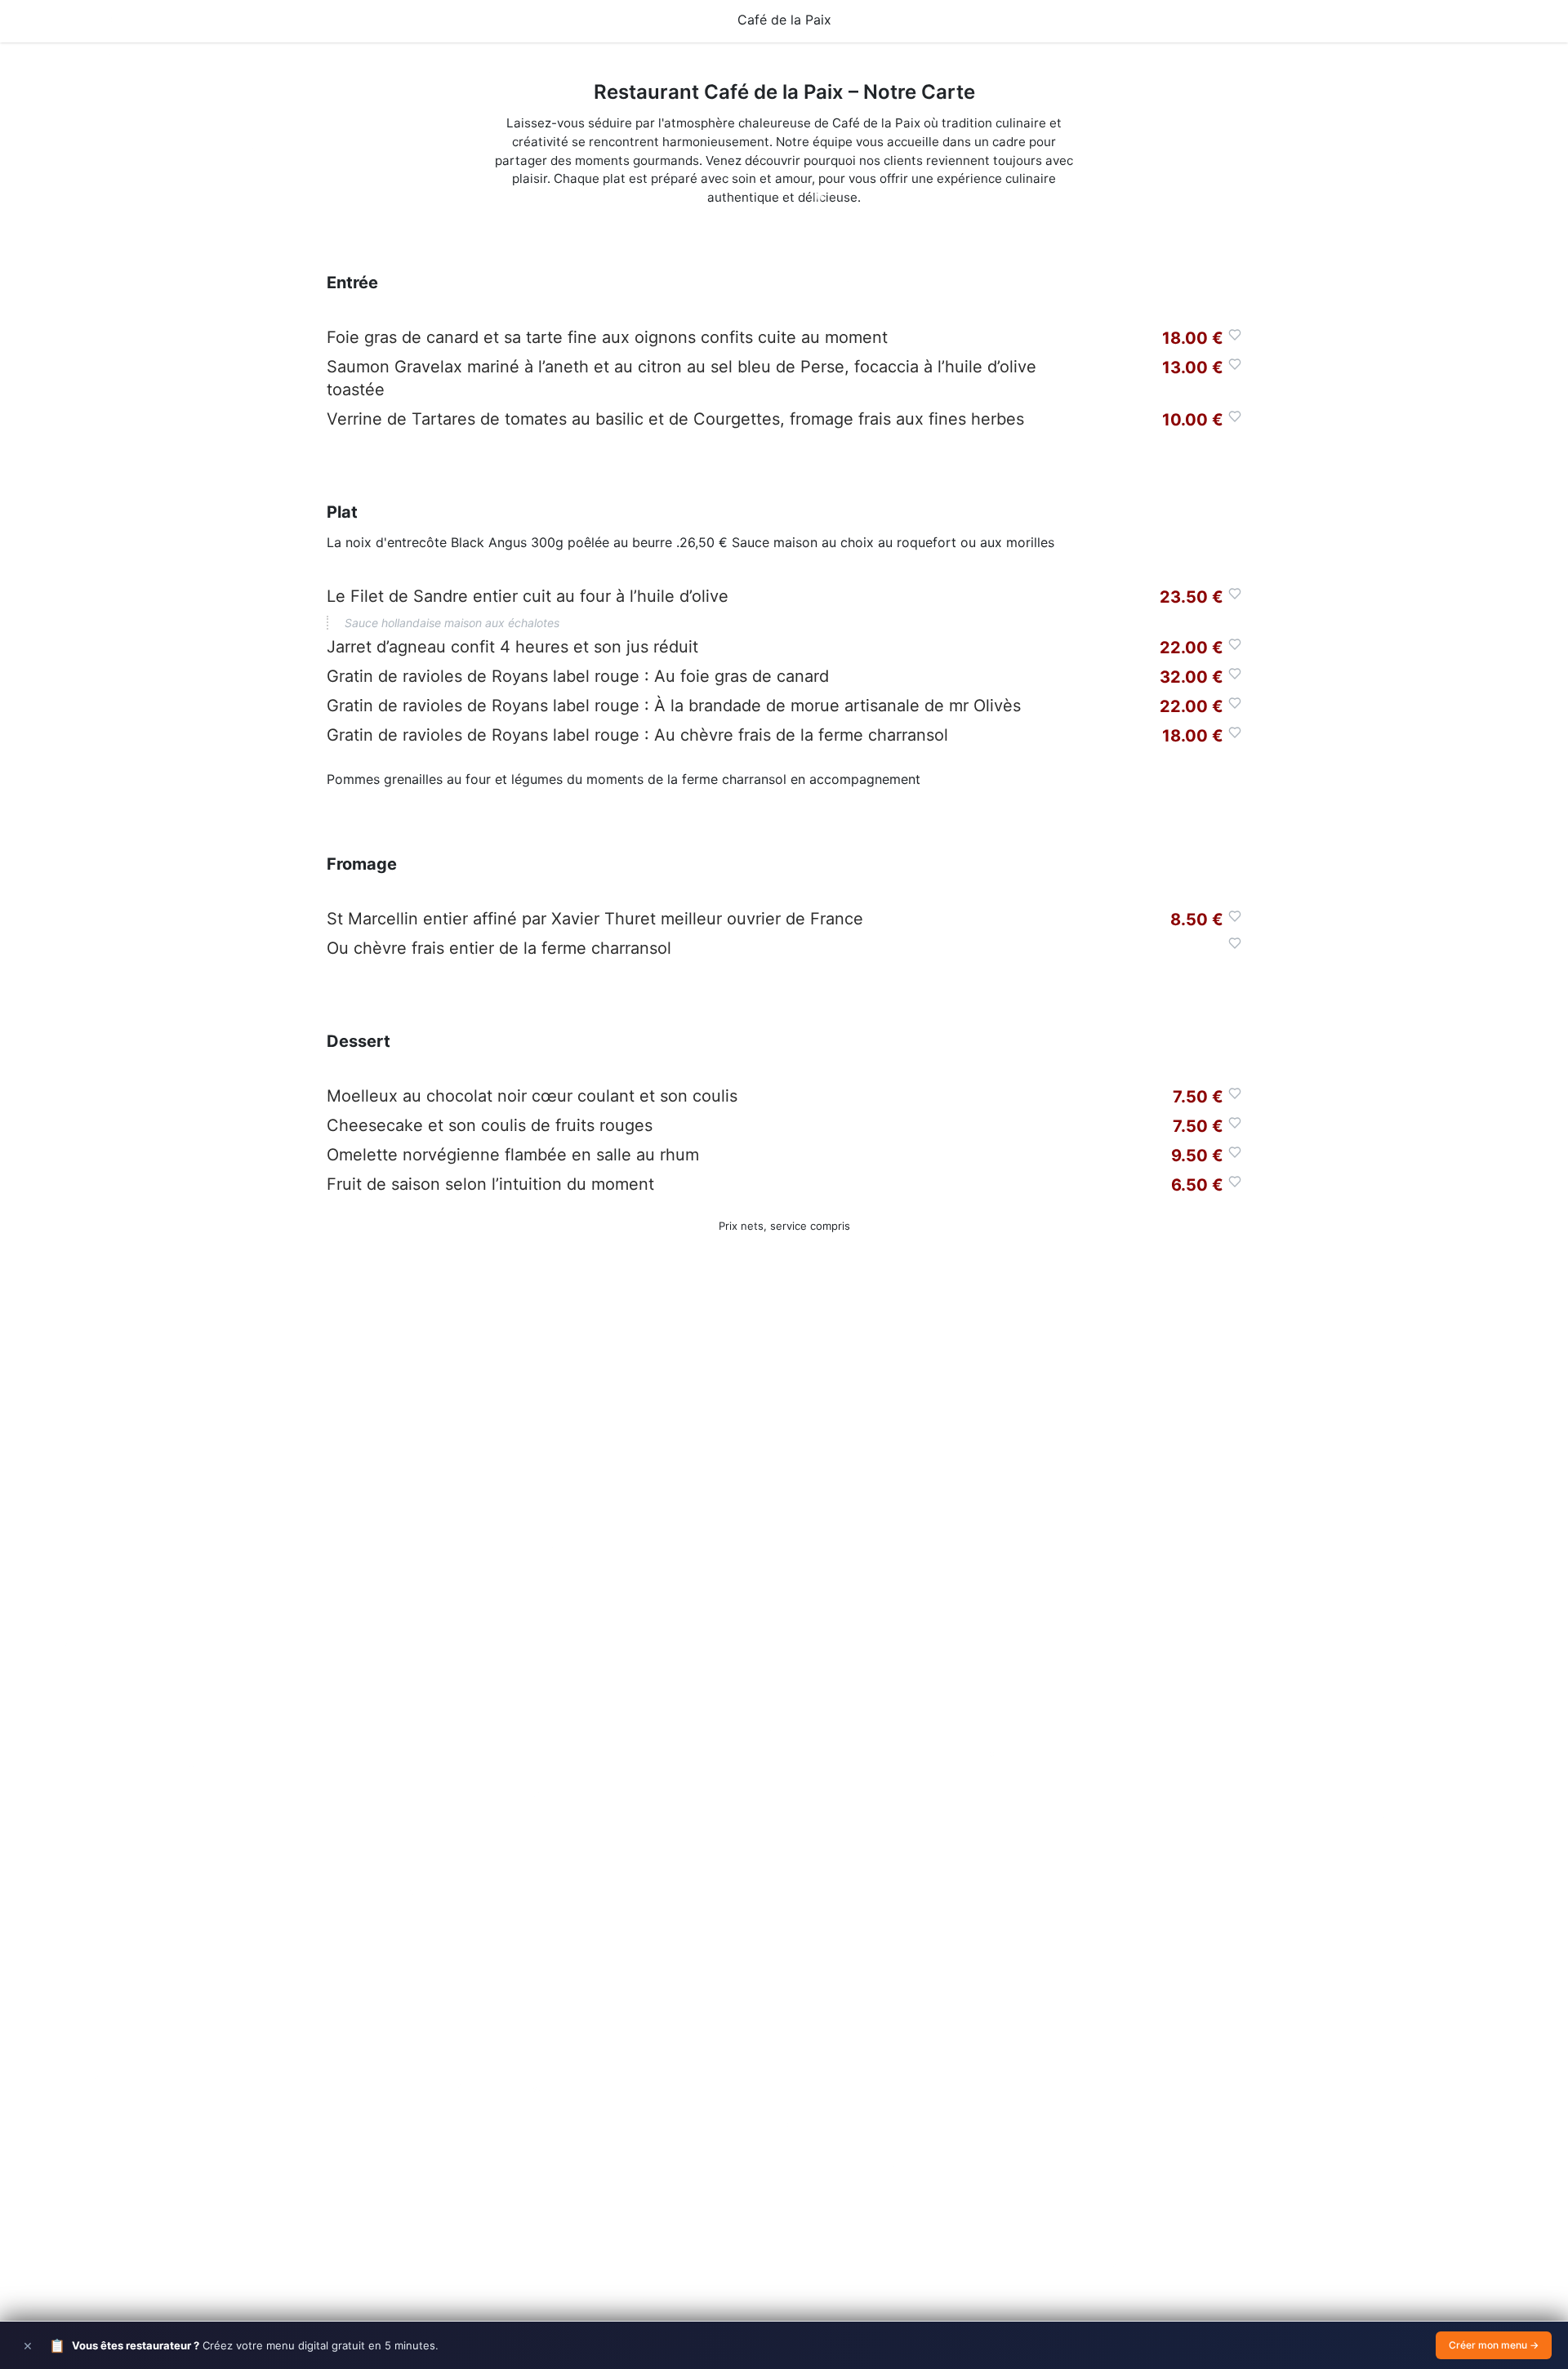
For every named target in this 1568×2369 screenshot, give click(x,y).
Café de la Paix (784, 20)
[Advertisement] (784, 1544)
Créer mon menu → (1494, 2345)
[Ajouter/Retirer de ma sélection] (1235, 335)
